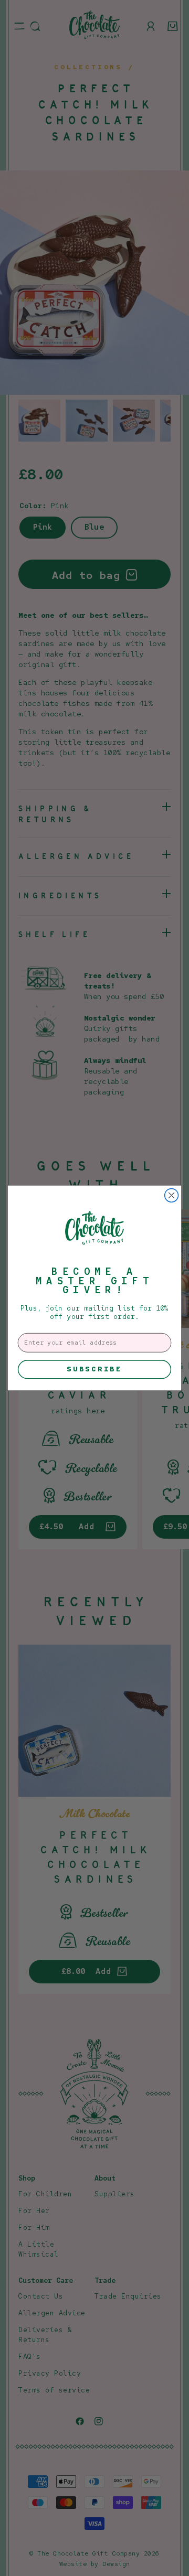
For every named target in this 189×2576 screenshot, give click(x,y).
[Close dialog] (172, 1196)
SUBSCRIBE (94, 1369)
